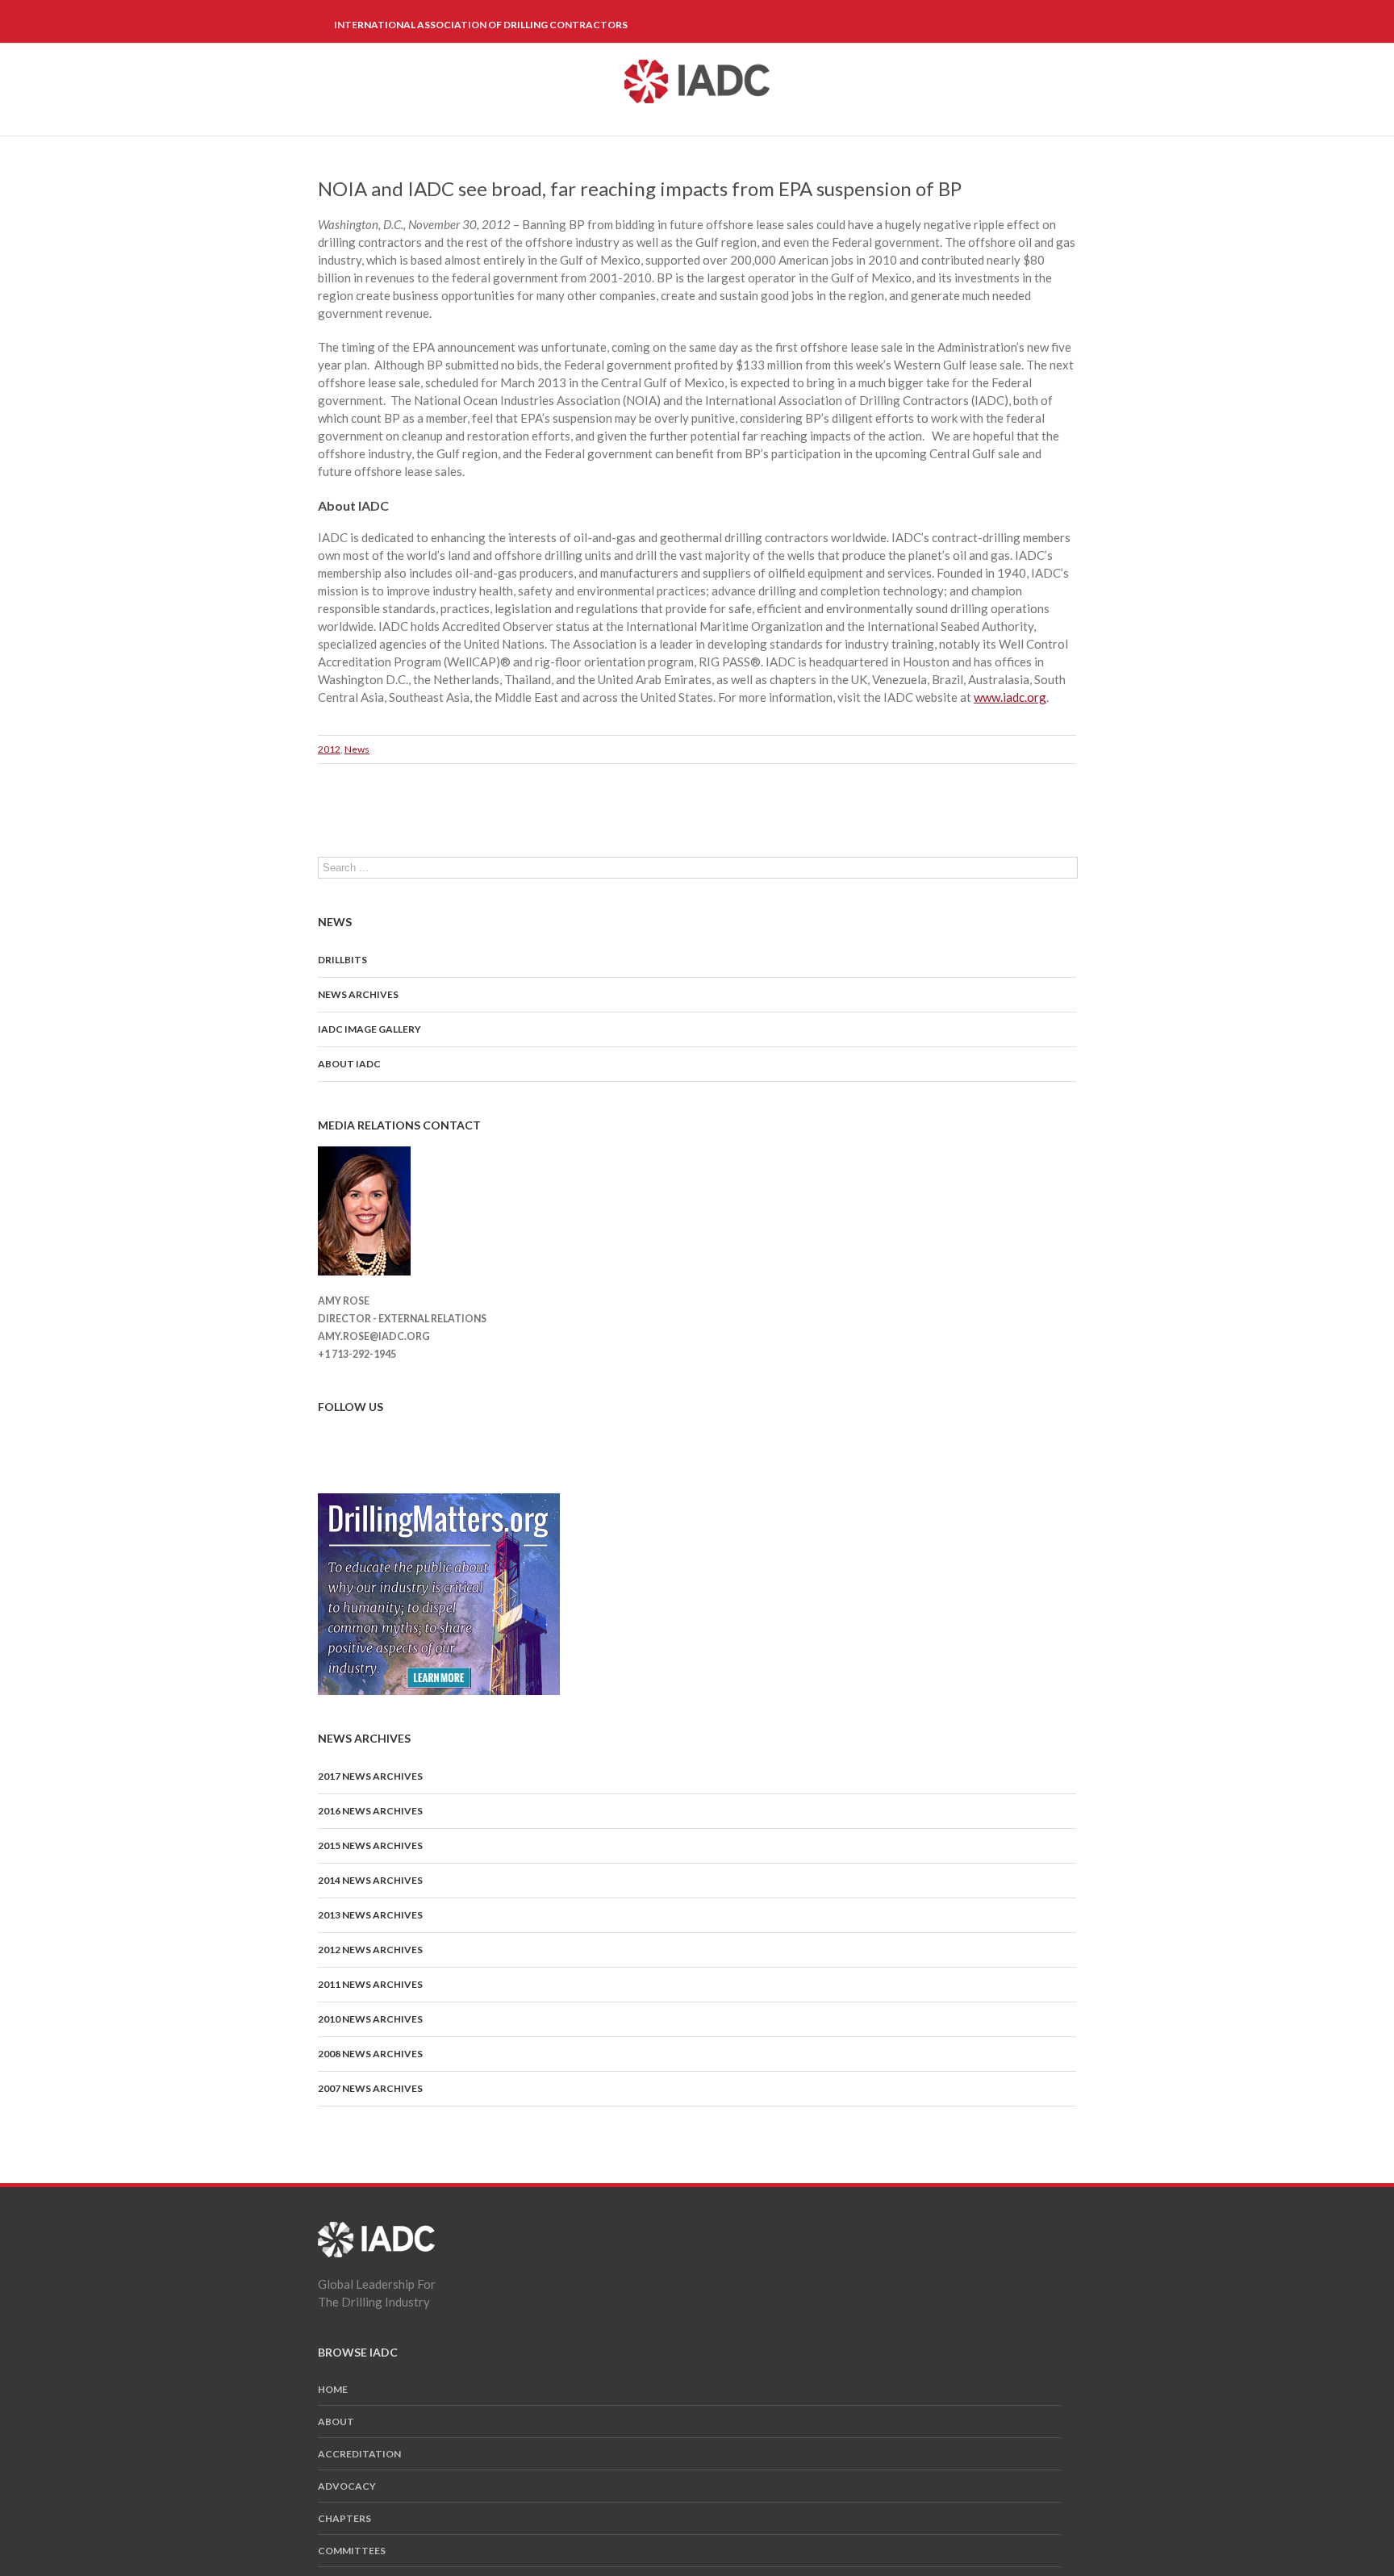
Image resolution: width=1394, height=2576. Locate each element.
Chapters (344, 2518)
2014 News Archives (370, 1880)
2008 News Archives (370, 2054)
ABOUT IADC (349, 1064)
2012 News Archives (370, 1950)
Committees (352, 2551)
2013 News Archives (370, 1915)
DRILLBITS (342, 960)
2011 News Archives (370, 1984)
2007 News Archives (370, 2088)
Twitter (351, 1434)
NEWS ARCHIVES (358, 994)
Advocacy (347, 2486)
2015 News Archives (370, 1845)
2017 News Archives (370, 1776)
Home (333, 2389)
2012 (329, 749)
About (336, 2422)
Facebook (321, 1435)
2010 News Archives (370, 2019)
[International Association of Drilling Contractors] (376, 2231)
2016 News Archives (370, 1811)
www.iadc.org (1010, 697)
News (357, 749)
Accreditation (359, 2454)
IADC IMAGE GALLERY (369, 1029)
